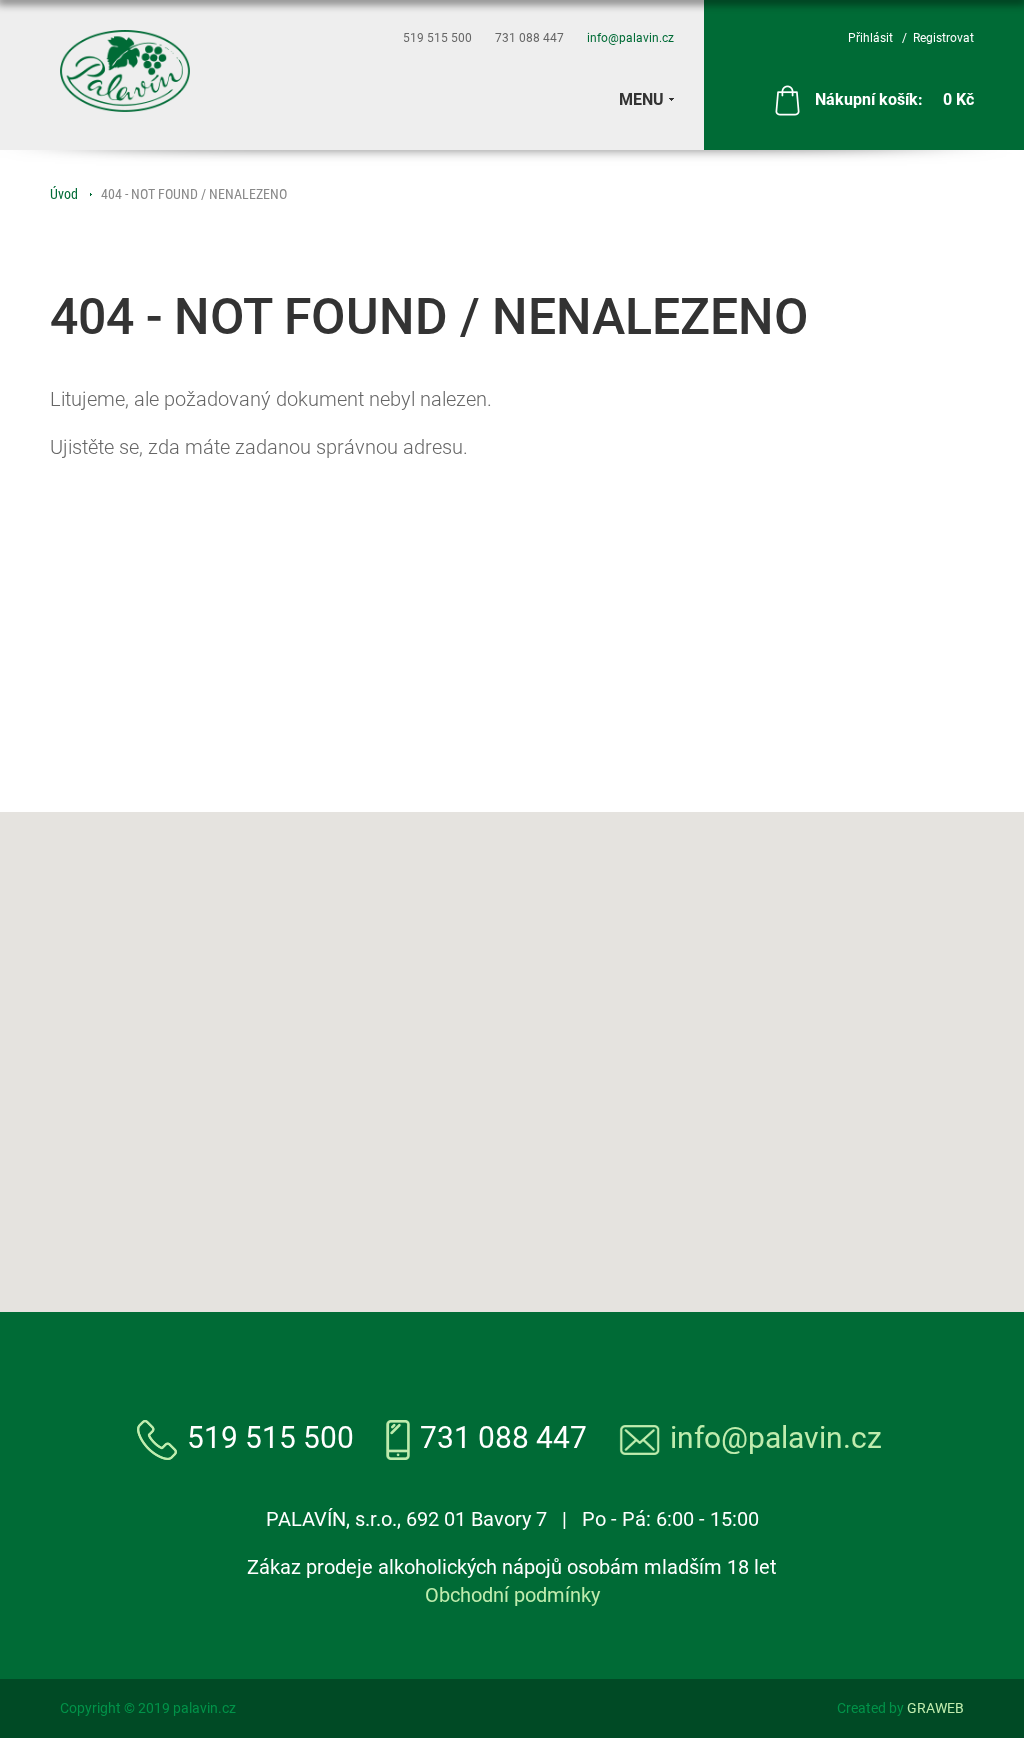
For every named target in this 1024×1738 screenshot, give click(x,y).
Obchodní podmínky (512, 1595)
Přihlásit (870, 38)
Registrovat (943, 38)
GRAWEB (935, 1708)
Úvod (64, 194)
